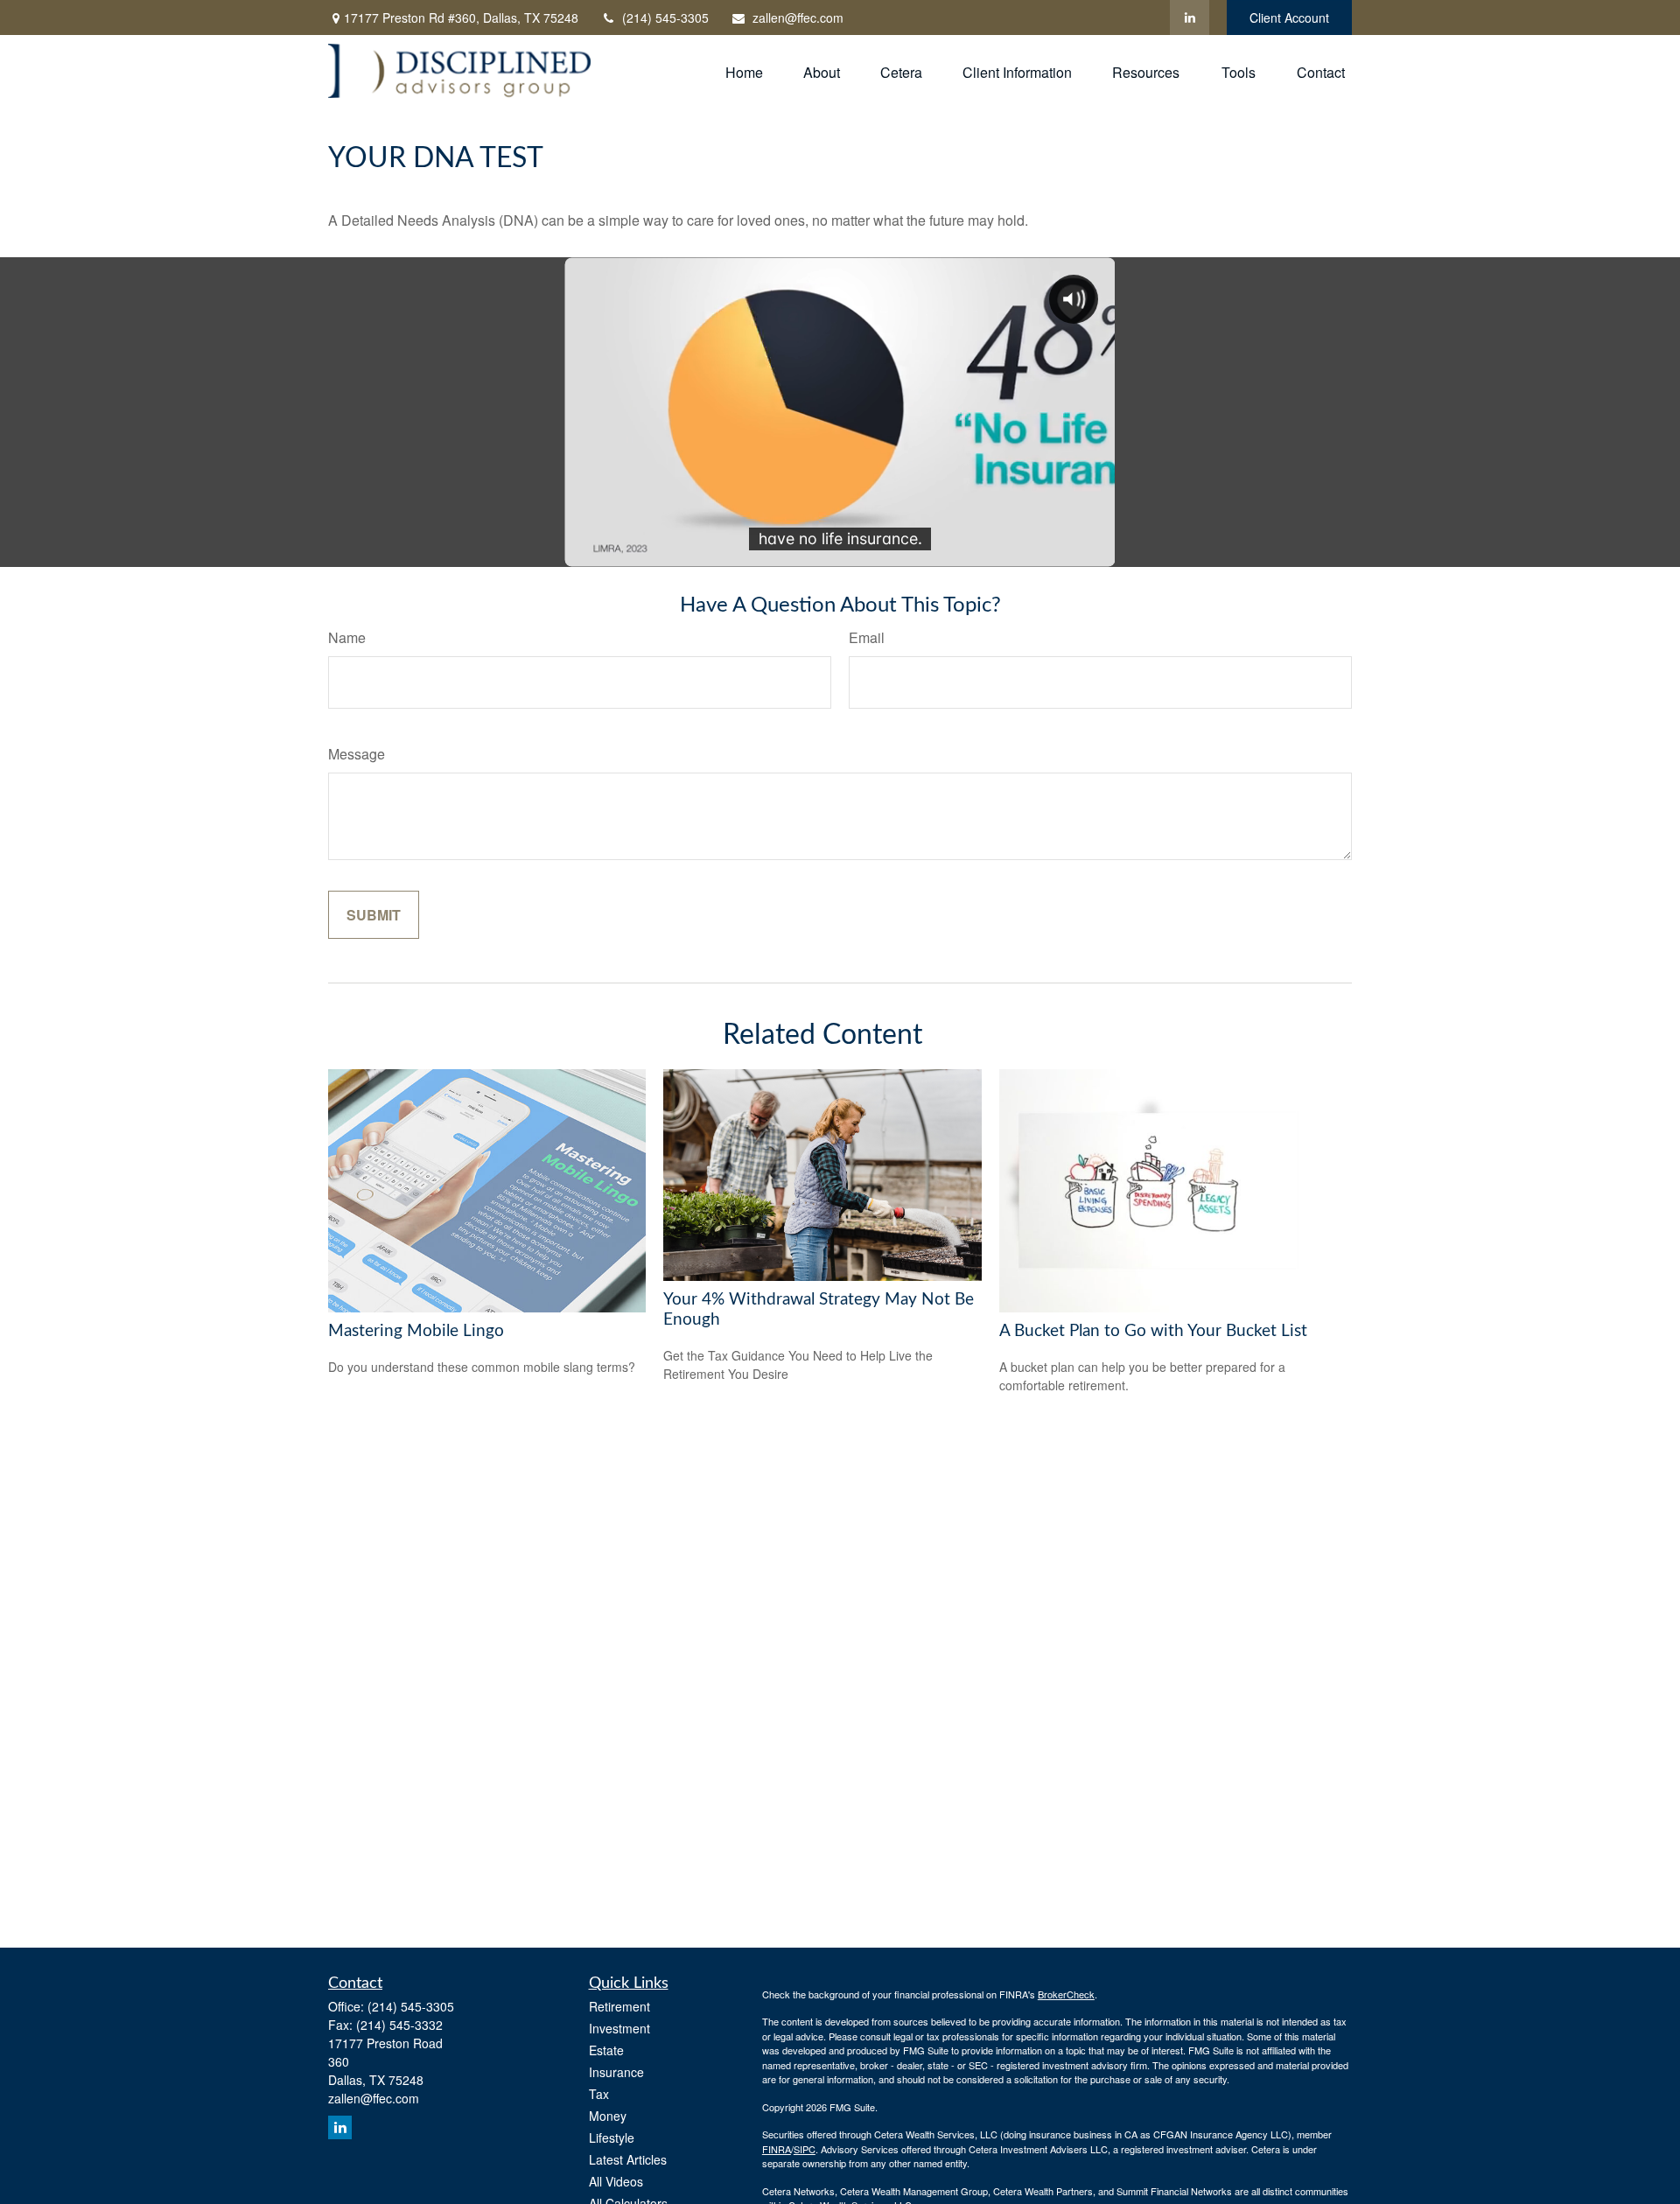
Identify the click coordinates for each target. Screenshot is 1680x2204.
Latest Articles (628, 2159)
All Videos (616, 2181)
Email (867, 637)
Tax (599, 2094)
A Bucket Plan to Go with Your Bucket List (1153, 1331)
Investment (619, 2028)
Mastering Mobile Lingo (416, 1331)
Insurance (616, 2072)
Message (357, 754)
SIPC (805, 2149)
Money (608, 2116)
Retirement (619, 2006)
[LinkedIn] (1190, 17)
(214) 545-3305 (665, 17)
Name (347, 637)
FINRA (777, 2149)
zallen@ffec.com (798, 17)
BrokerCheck (1066, 1994)
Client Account (1289, 17)
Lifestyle (612, 2138)
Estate (606, 2050)
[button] (744, 70)
